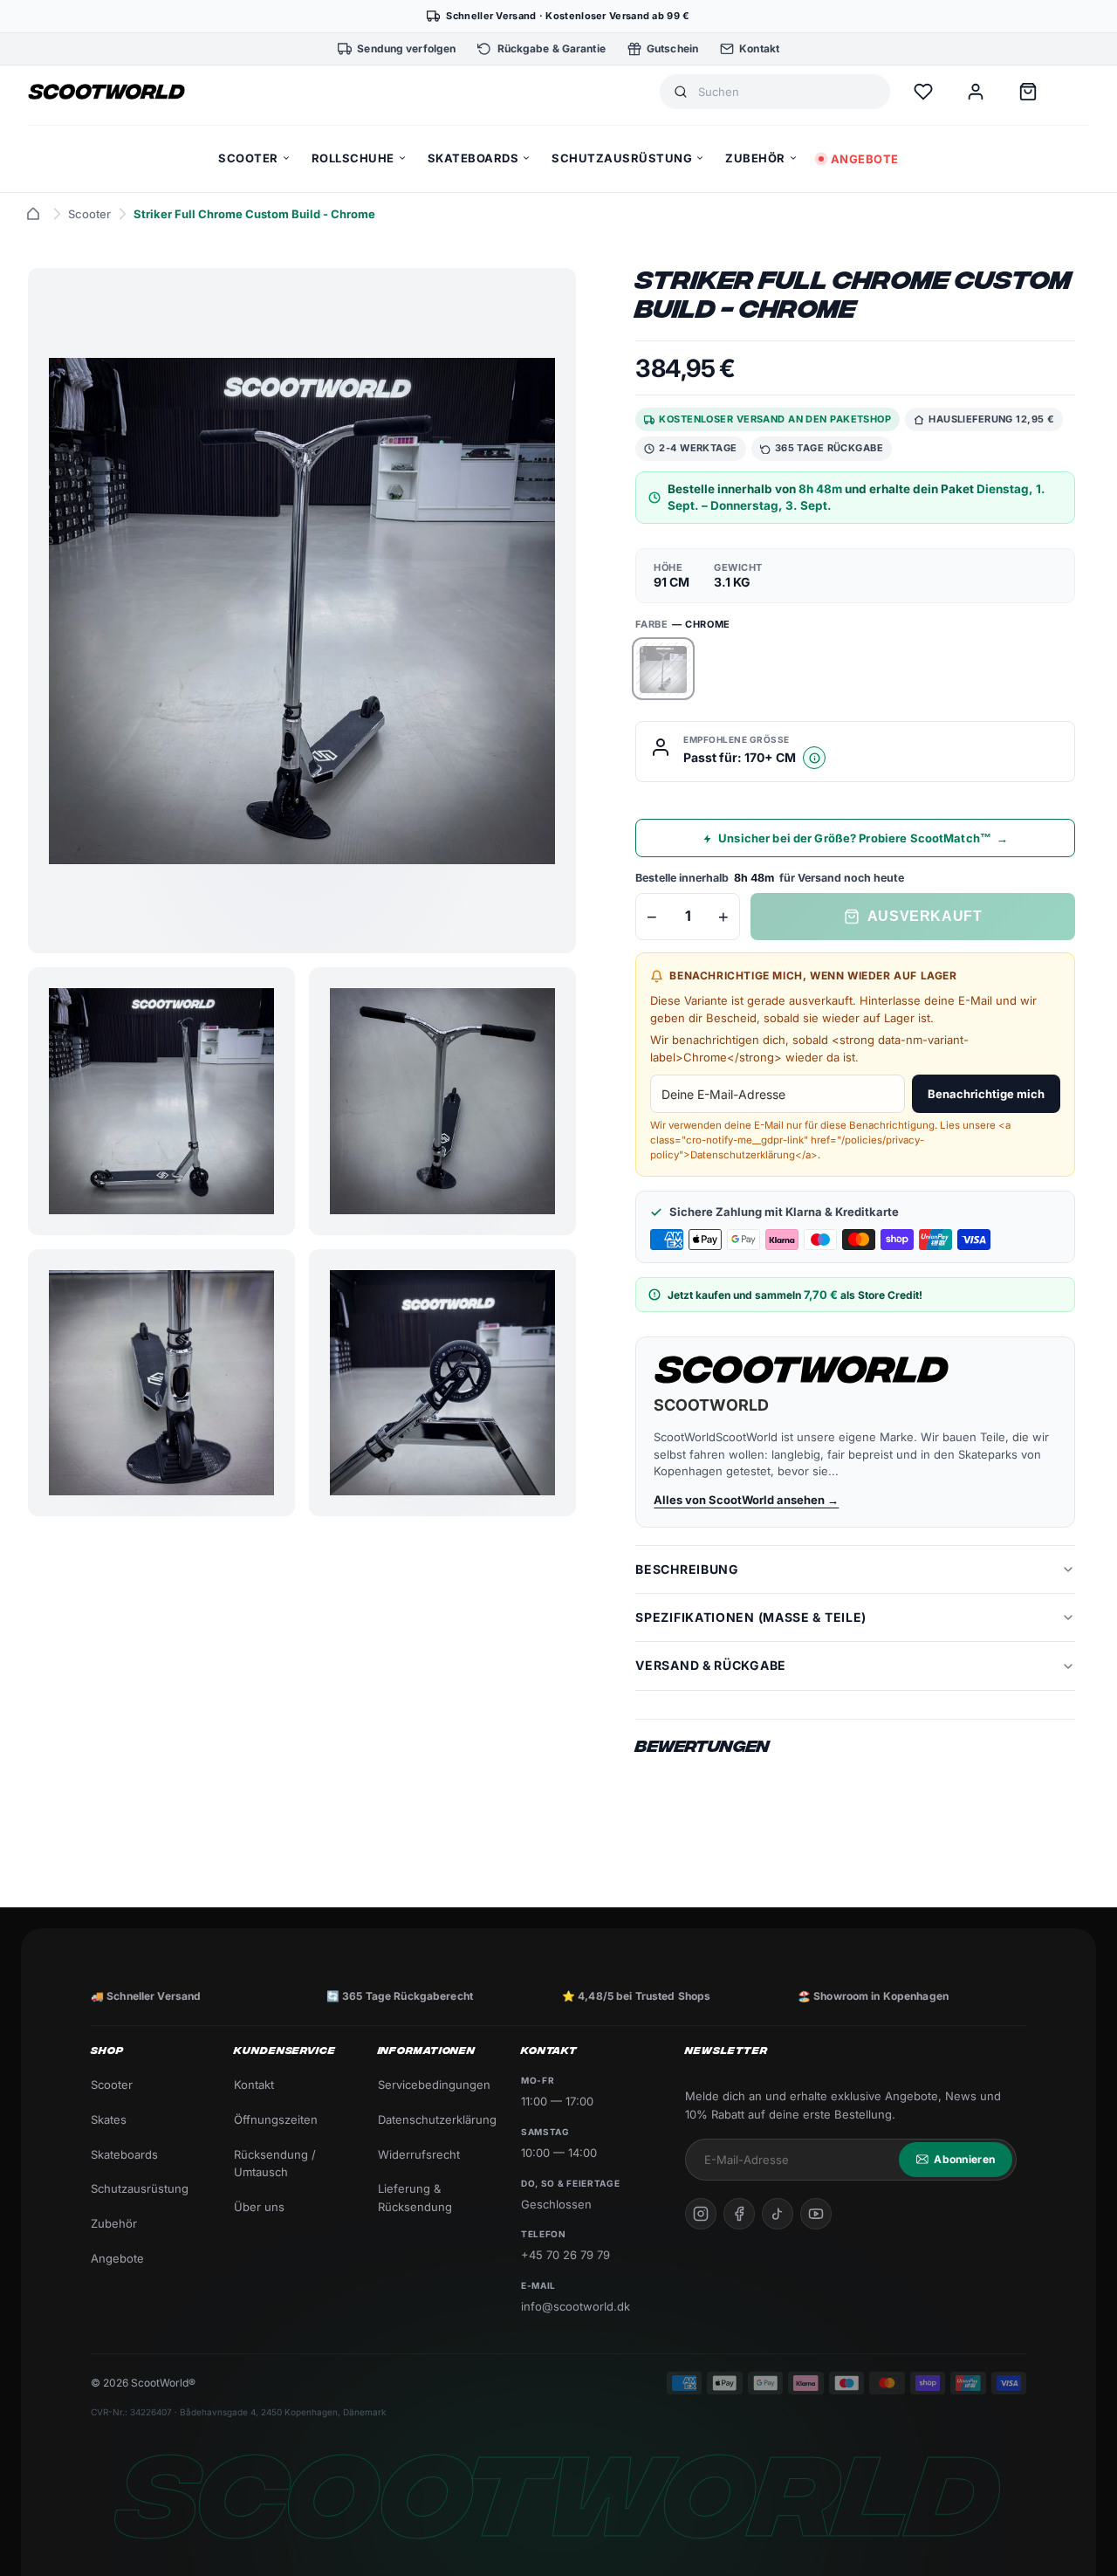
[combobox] (787, 92)
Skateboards (124, 2154)
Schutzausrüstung (140, 2188)
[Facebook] (739, 2214)
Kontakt (254, 2085)
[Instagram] (701, 2214)
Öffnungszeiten (276, 2119)
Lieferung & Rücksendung (415, 2198)
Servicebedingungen (434, 2085)
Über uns (259, 2207)
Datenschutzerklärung (435, 2119)
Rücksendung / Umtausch (275, 2164)
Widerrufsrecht (419, 2154)
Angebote (117, 2258)
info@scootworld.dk (576, 2306)
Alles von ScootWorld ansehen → (746, 1500)
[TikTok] (778, 2214)
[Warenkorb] (1028, 92)
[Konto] (976, 92)
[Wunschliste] (923, 92)
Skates (109, 2119)
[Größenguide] (814, 759)
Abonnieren (964, 2159)
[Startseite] (33, 214)
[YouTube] (816, 2214)
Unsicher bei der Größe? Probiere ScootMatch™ (863, 838)
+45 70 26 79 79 (565, 2255)
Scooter (89, 214)
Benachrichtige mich (986, 1095)
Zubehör (114, 2223)
